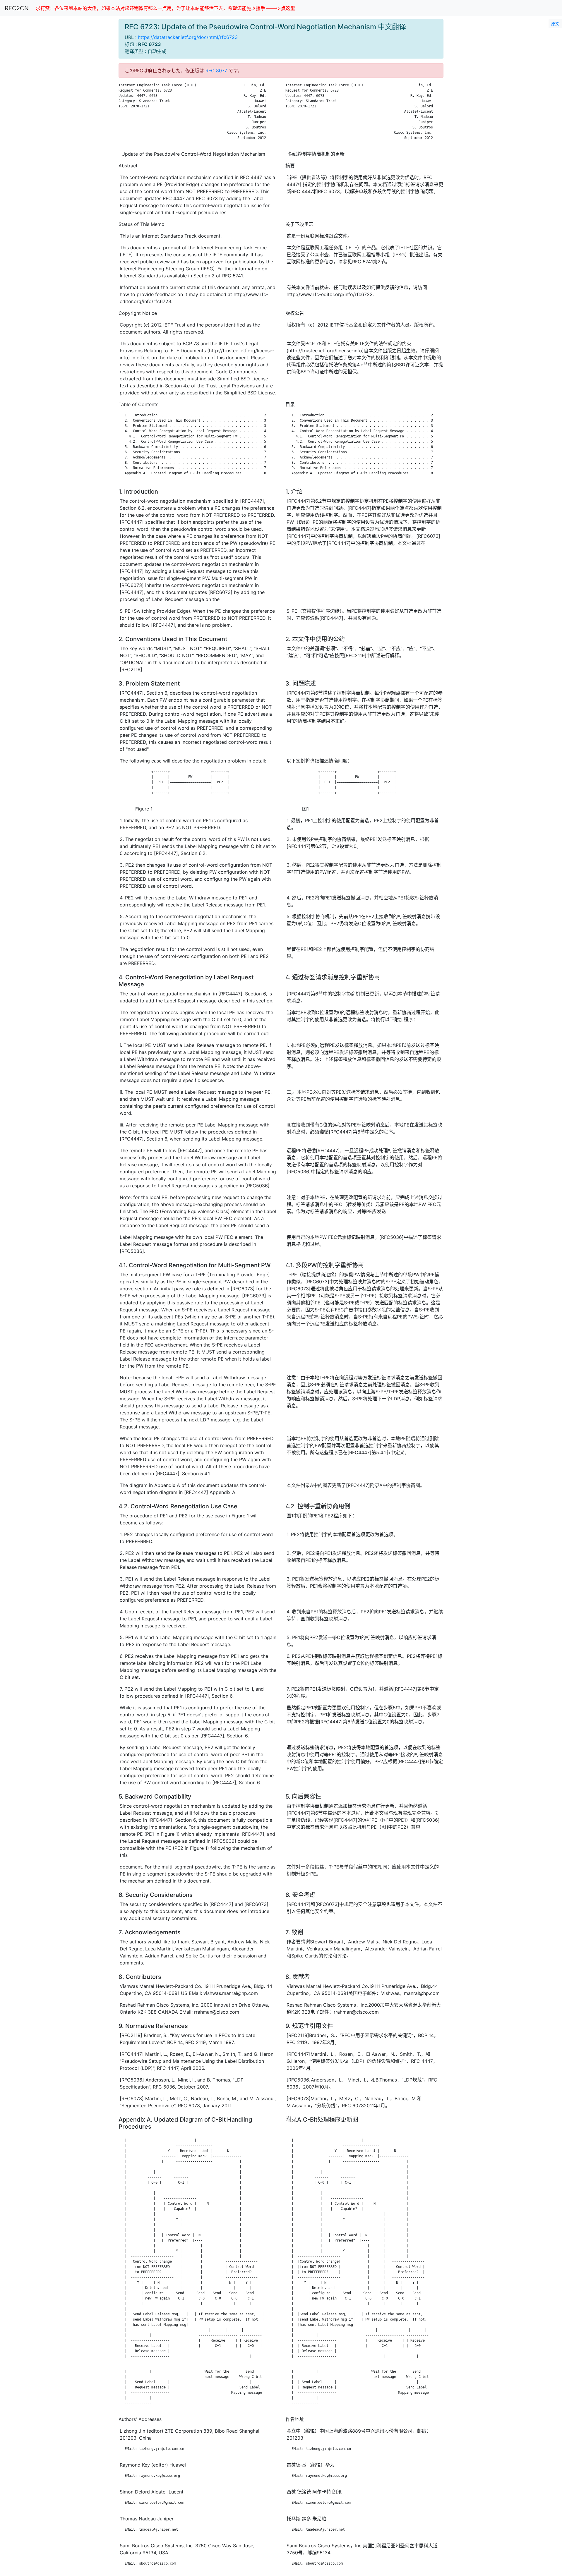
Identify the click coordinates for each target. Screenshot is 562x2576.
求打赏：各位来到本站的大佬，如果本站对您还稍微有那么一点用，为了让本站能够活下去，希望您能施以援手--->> (165, 8)
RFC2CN (17, 8)
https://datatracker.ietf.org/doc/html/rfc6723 (188, 37)
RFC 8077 (216, 71)
